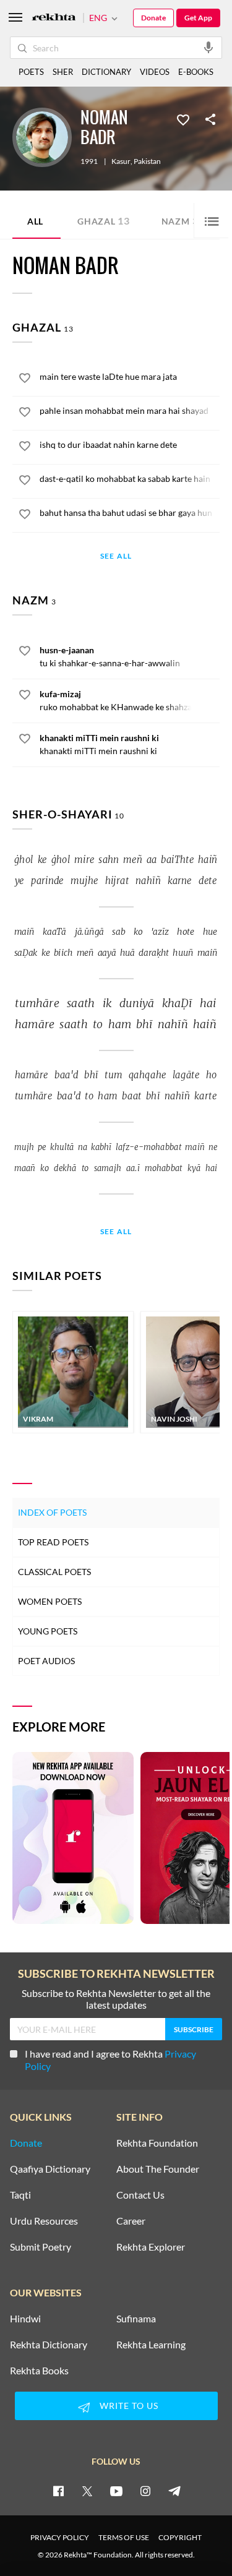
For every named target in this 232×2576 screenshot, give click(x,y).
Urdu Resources (44, 2221)
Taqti (20, 2195)
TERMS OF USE (124, 2537)
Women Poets (50, 1601)
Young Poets (48, 1631)
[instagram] (145, 2491)
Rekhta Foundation (157, 2143)
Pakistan (147, 161)
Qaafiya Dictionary (50, 2169)
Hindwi (25, 2319)
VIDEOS (155, 72)
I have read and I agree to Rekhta (110, 2060)
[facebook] (58, 2491)
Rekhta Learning (151, 2345)
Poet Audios (46, 1661)
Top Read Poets (53, 1542)
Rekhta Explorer (151, 2247)
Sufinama (136, 2319)
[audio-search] (208, 47)
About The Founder (158, 2169)
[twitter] (87, 2491)
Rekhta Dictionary (49, 2345)
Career (131, 2221)
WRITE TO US (129, 2406)
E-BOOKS (196, 72)
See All (116, 556)
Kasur (121, 161)
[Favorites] (183, 119)
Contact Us (140, 2195)
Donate (153, 18)
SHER (63, 72)
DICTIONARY (106, 72)
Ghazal (104, 221)
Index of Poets (52, 1512)
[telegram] (174, 2491)
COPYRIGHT (180, 2537)
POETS (31, 72)
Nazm (180, 221)
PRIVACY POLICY (60, 2537)
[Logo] (54, 18)
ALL (35, 221)
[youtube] (116, 2491)
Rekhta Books (39, 2371)
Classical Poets (54, 1572)
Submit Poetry (41, 2247)
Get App (198, 18)
